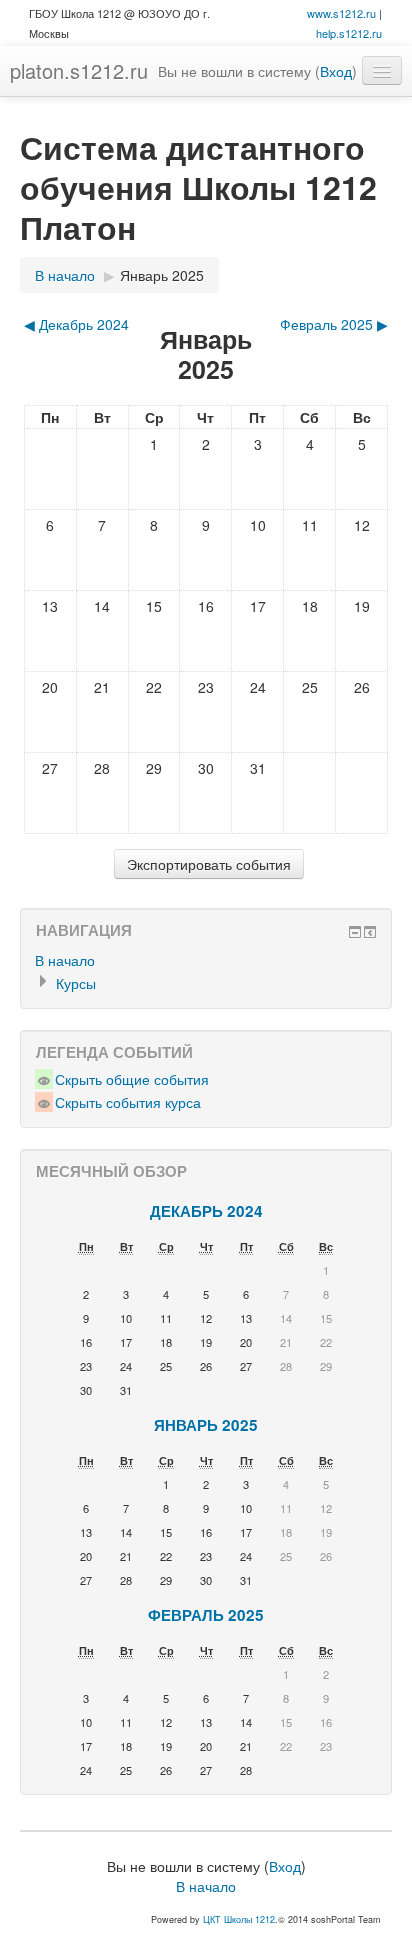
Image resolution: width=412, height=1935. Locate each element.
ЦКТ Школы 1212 (239, 1919)
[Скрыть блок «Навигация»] (355, 932)
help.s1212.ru (349, 33)
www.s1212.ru (341, 13)
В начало (65, 275)
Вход (336, 71)
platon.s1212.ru (79, 70)
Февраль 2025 (206, 1615)
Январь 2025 (162, 275)
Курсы (76, 983)
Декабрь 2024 (206, 1211)
